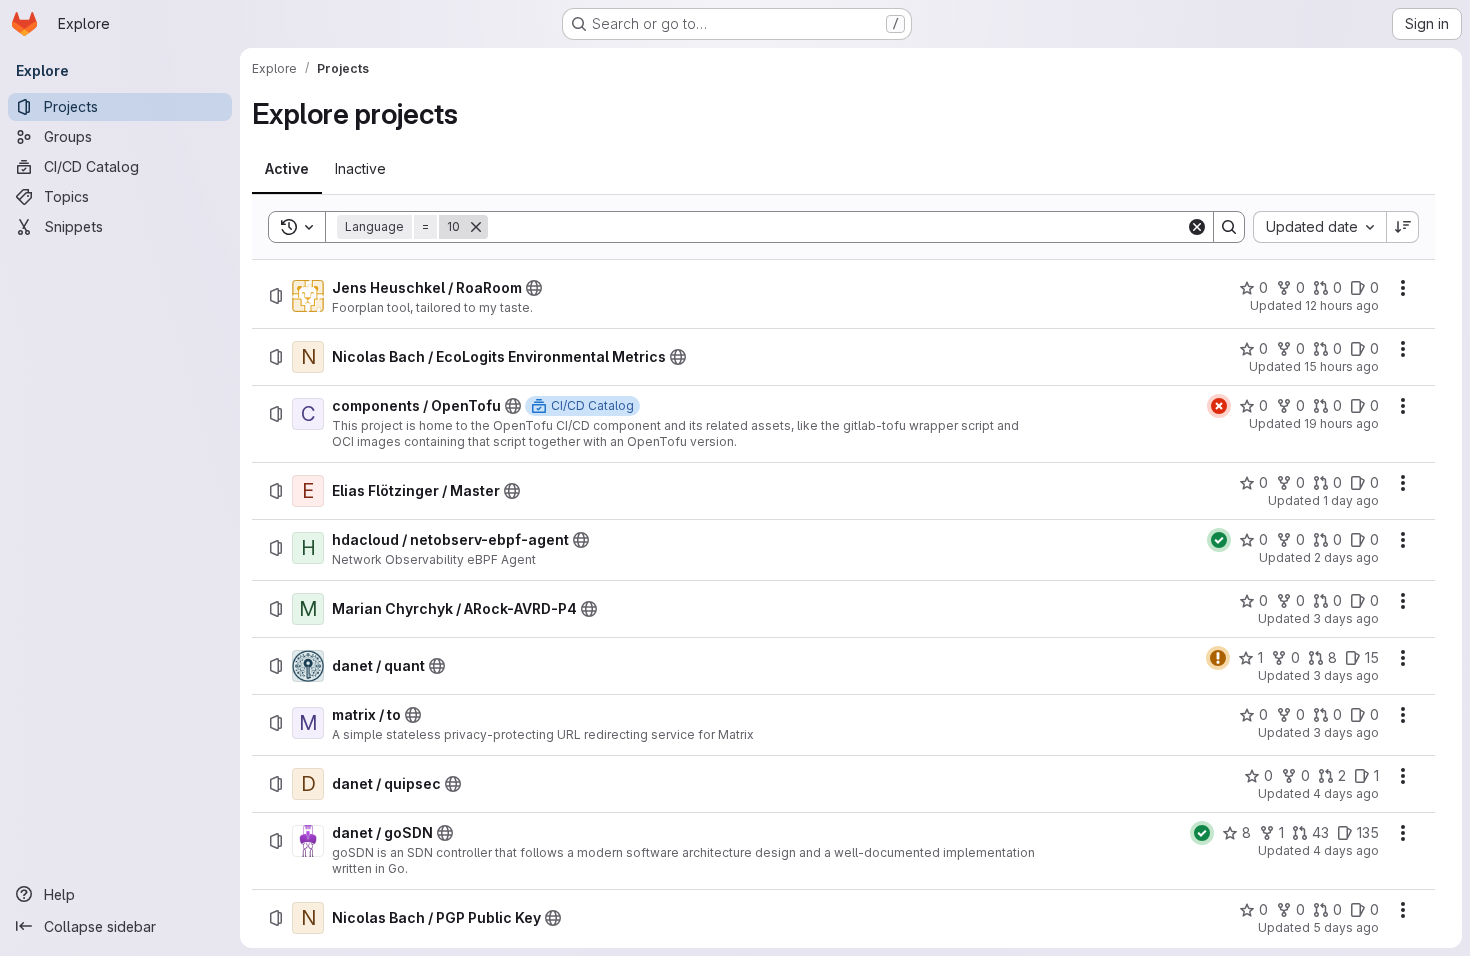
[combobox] (1319, 227)
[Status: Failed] (1219, 406)
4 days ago (1346, 793)
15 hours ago (1341, 366)
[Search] (1229, 227)
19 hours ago (1341, 423)
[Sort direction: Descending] (1403, 227)
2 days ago (1346, 557)
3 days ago (1346, 618)
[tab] (287, 169)
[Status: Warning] (1218, 658)
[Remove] (476, 227)
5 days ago (1346, 927)
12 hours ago (1342, 305)
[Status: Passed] (1219, 540)
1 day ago (1351, 500)
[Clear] (1197, 227)
